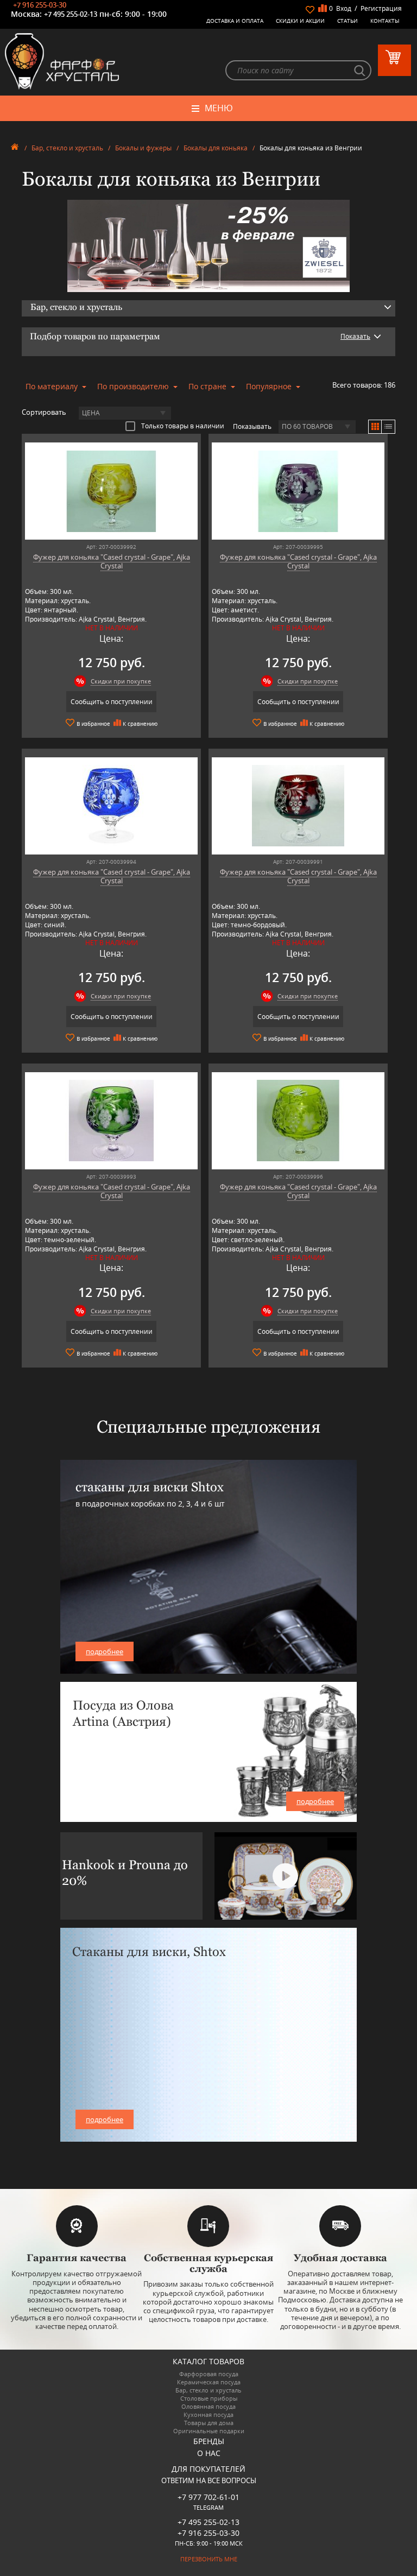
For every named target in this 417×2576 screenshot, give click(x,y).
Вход (344, 8)
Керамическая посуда (209, 2382)
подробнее (105, 1651)
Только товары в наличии (183, 426)
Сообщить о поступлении (112, 702)
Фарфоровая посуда (209, 2374)
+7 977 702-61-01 (208, 2497)
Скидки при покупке (121, 681)
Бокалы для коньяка (216, 148)
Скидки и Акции (300, 21)
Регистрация (381, 8)
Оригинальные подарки (209, 2431)
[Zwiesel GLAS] (208, 245)
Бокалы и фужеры (143, 148)
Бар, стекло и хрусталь (67, 148)
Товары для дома (209, 2423)
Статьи (347, 21)
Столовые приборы (209, 2398)
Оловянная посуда (208, 2406)
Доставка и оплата (235, 21)
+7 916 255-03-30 (40, 5)
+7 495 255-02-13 (71, 14)
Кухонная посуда (208, 2414)
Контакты (385, 21)
